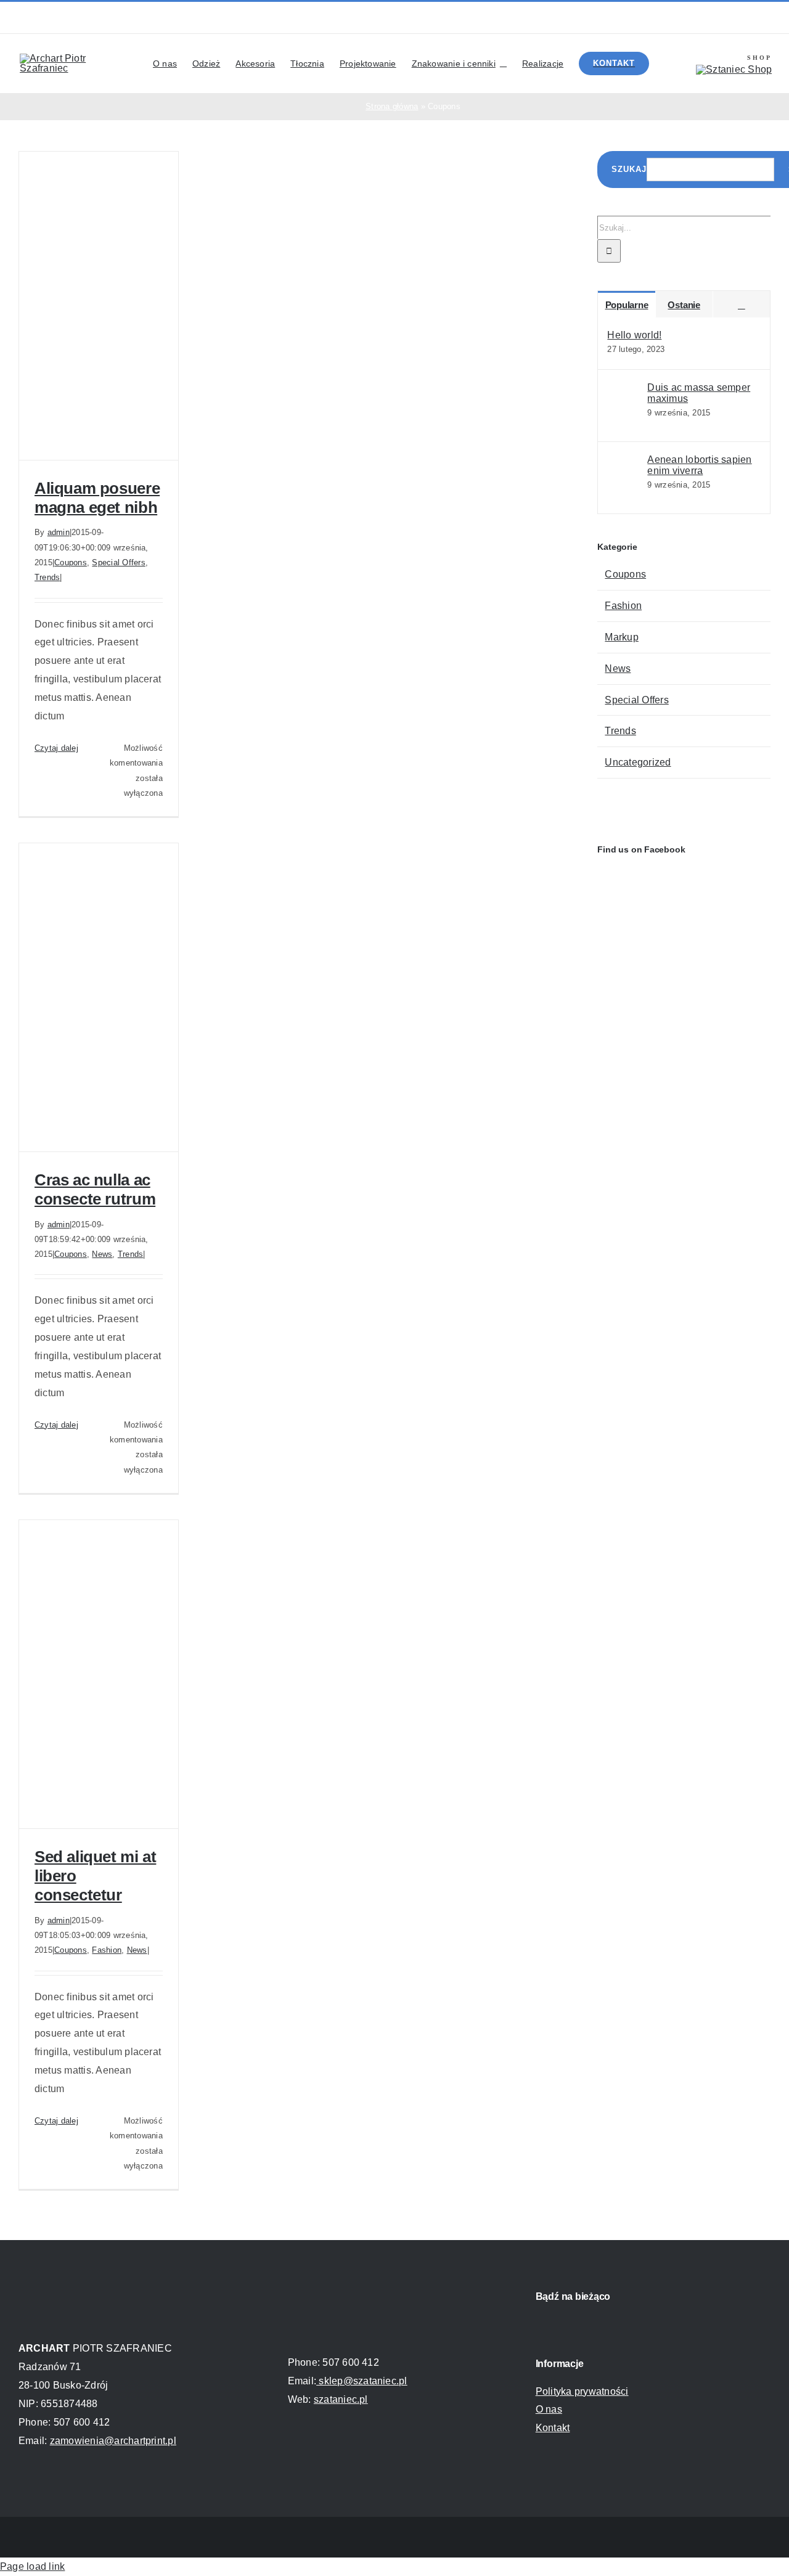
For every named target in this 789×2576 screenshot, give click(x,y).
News (102, 1254)
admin (59, 532)
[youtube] (610, 18)
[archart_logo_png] (75, 58)
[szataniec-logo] (734, 69)
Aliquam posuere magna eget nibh (97, 498)
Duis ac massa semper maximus (699, 393)
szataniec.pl (341, 2399)
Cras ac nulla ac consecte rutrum (95, 1189)
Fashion (107, 1950)
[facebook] (571, 18)
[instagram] (591, 18)
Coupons (71, 562)
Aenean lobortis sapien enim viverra (699, 465)
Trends (47, 577)
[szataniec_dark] (337, 2289)
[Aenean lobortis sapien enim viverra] (628, 492)
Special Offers (118, 562)
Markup (621, 637)
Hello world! (634, 335)
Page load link (32, 2566)
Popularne (627, 305)
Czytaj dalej (56, 748)
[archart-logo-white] (68, 2289)
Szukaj (629, 169)
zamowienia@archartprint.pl (113, 2441)
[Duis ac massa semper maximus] (628, 419)
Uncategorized (638, 762)
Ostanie (684, 305)
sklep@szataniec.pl (362, 2381)
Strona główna (392, 106)
